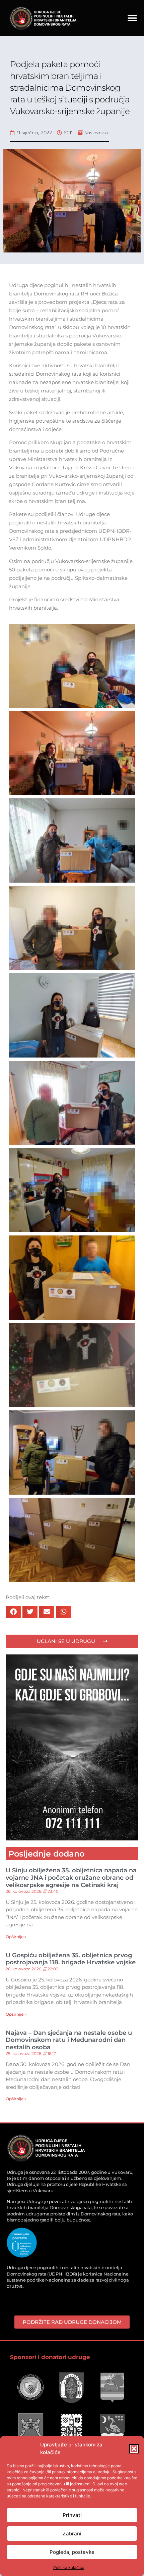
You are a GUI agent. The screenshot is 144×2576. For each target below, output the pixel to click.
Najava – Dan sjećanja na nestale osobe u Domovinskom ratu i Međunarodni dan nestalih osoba (69, 2040)
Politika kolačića (69, 2567)
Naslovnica (96, 133)
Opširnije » (16, 1937)
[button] (134, 2449)
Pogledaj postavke (72, 2552)
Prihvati (72, 2515)
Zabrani (72, 2534)
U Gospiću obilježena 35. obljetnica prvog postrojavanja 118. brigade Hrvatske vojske (71, 1959)
